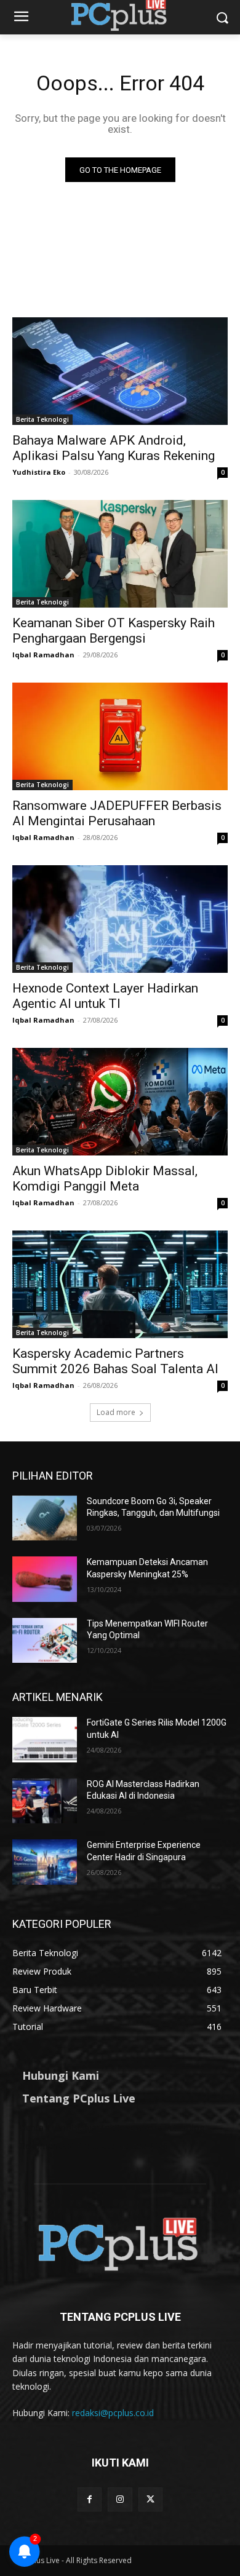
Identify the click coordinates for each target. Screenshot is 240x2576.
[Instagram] (120, 2499)
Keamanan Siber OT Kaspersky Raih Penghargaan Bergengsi (114, 631)
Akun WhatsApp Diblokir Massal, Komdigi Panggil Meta (105, 1179)
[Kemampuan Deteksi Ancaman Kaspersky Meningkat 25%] (45, 1579)
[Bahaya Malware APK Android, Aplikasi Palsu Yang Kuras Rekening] (120, 371)
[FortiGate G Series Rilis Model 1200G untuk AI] (45, 1740)
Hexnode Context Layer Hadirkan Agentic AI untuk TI (105, 996)
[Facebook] (90, 2499)
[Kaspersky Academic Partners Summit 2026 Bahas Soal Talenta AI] (120, 1284)
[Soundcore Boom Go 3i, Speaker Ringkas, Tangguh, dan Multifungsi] (45, 1518)
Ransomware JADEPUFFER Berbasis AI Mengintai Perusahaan (117, 813)
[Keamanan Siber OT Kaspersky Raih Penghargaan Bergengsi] (120, 554)
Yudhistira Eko (39, 472)
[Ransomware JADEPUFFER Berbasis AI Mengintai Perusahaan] (120, 736)
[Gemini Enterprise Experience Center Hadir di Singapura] (45, 1862)
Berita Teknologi (42, 419)
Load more (116, 1412)
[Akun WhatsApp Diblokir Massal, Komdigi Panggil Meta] (120, 1102)
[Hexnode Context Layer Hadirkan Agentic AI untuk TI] (120, 919)
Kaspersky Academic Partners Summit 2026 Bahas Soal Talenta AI (115, 1361)
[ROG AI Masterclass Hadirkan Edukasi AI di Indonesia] (45, 1801)
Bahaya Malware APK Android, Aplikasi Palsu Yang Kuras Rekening (114, 448)
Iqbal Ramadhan (43, 655)
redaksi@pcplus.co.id (113, 2413)
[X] (150, 2499)
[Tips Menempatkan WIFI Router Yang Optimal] (45, 1641)
